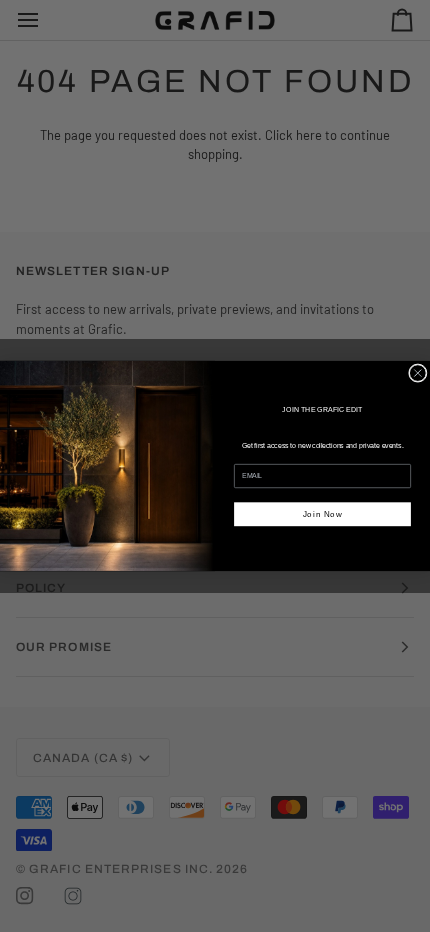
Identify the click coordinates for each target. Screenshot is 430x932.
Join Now (323, 514)
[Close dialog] (417, 373)
